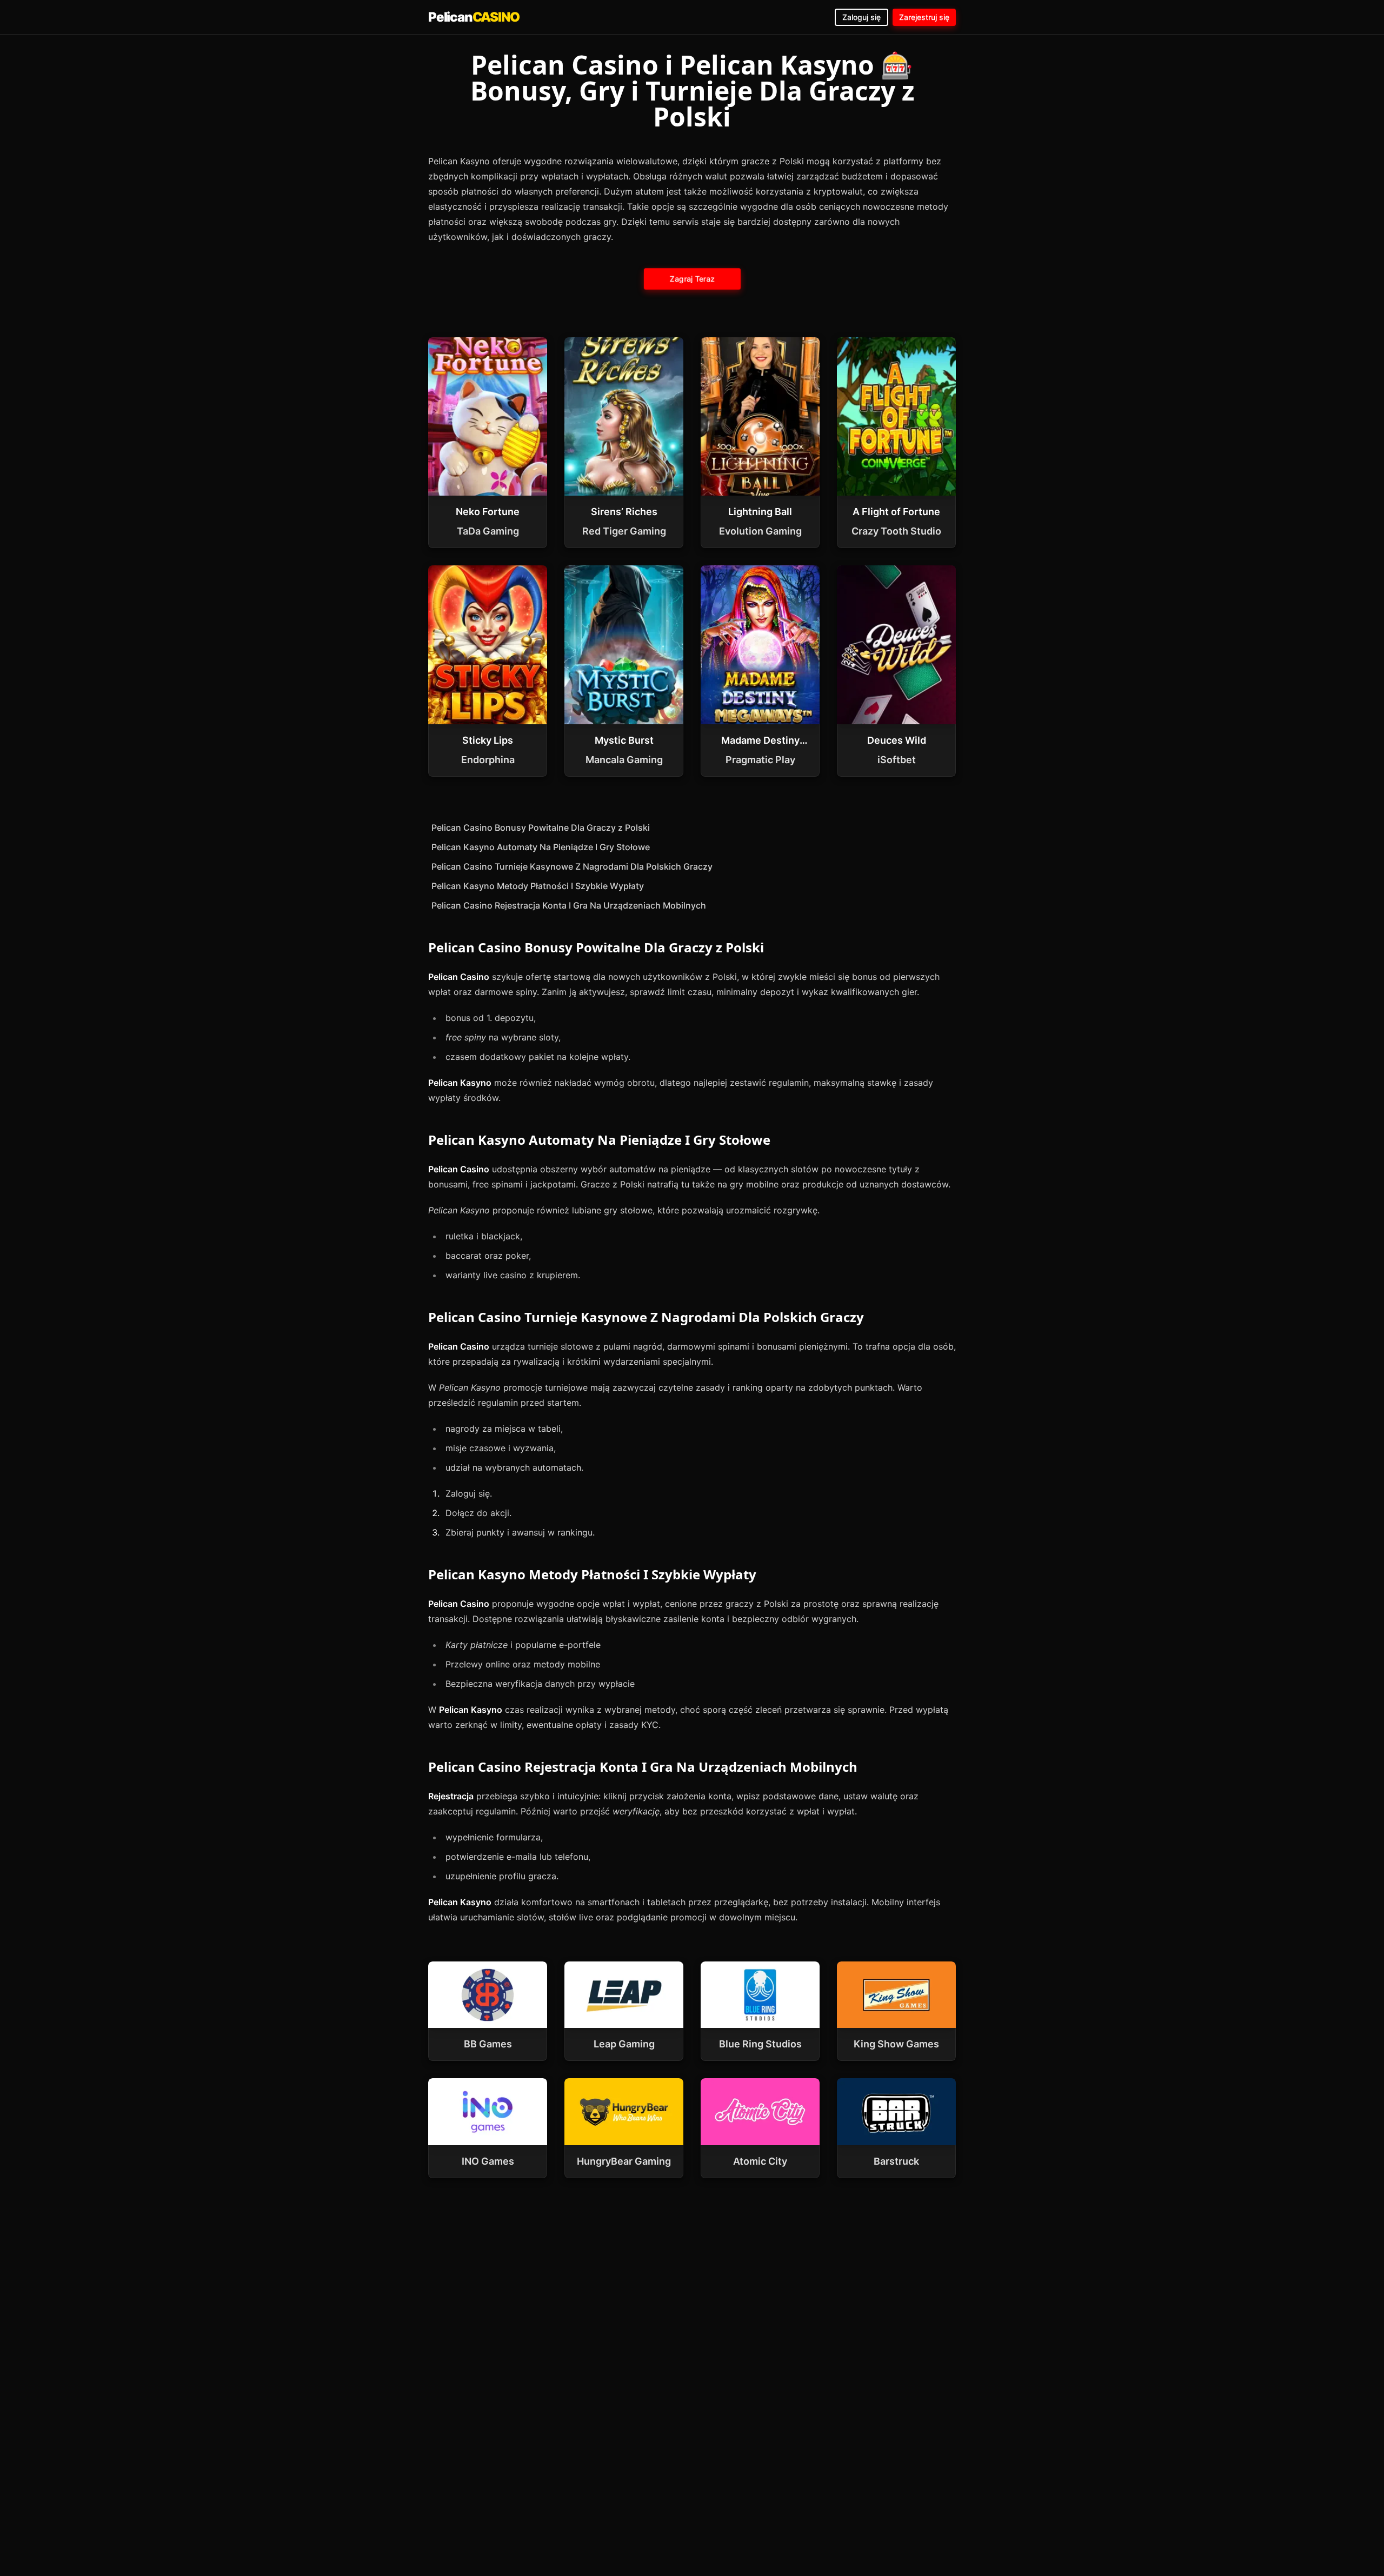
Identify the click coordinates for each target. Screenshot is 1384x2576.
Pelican (474, 17)
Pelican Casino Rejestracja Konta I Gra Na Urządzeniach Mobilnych (569, 905)
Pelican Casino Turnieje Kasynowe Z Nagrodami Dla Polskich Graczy (572, 866)
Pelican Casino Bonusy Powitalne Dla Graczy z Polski (541, 827)
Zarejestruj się (924, 17)
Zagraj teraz (692, 279)
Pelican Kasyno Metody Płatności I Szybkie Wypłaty (538, 886)
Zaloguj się (861, 17)
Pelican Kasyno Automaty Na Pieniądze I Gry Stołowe (541, 847)
